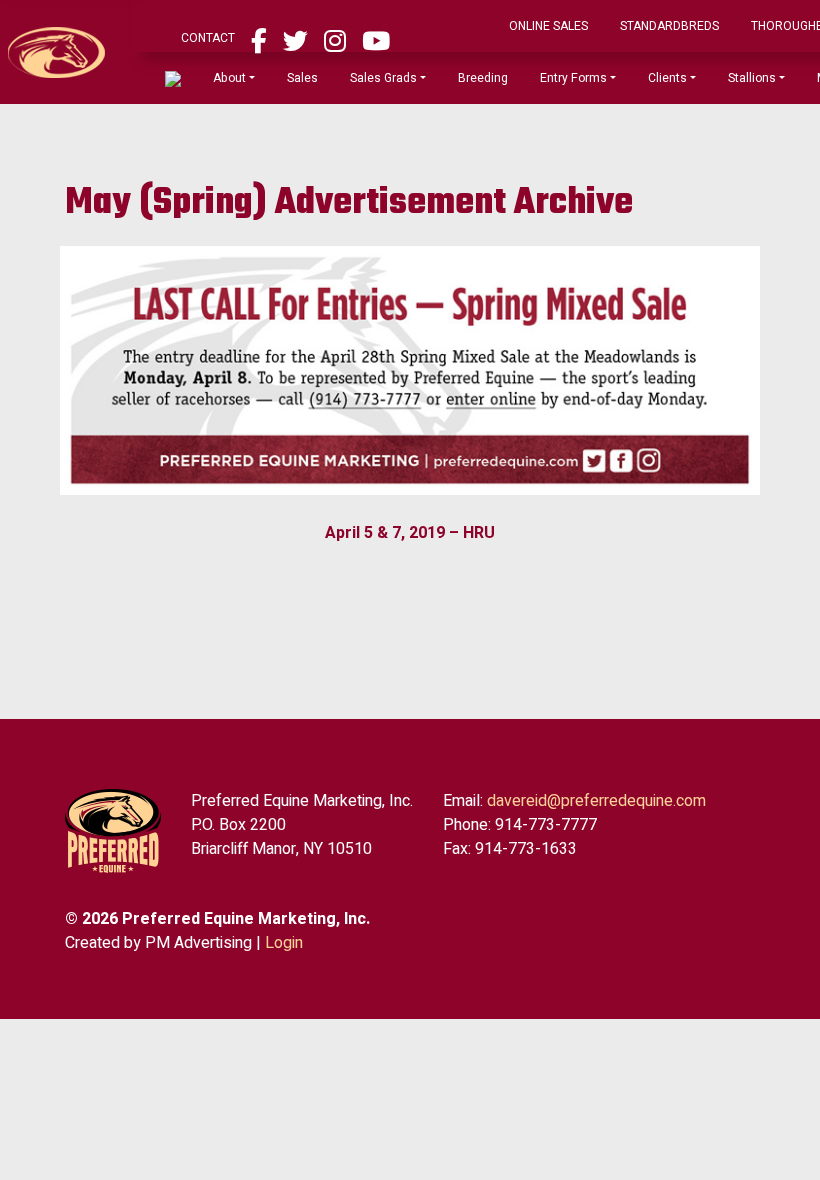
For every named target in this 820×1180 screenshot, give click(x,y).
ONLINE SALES (612, 31)
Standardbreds (733, 31)
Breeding (547, 83)
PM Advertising (198, 953)
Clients (731, 83)
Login (284, 953)
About (293, 83)
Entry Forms (637, 83)
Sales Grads (447, 83)
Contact (272, 43)
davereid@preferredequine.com (596, 811)
